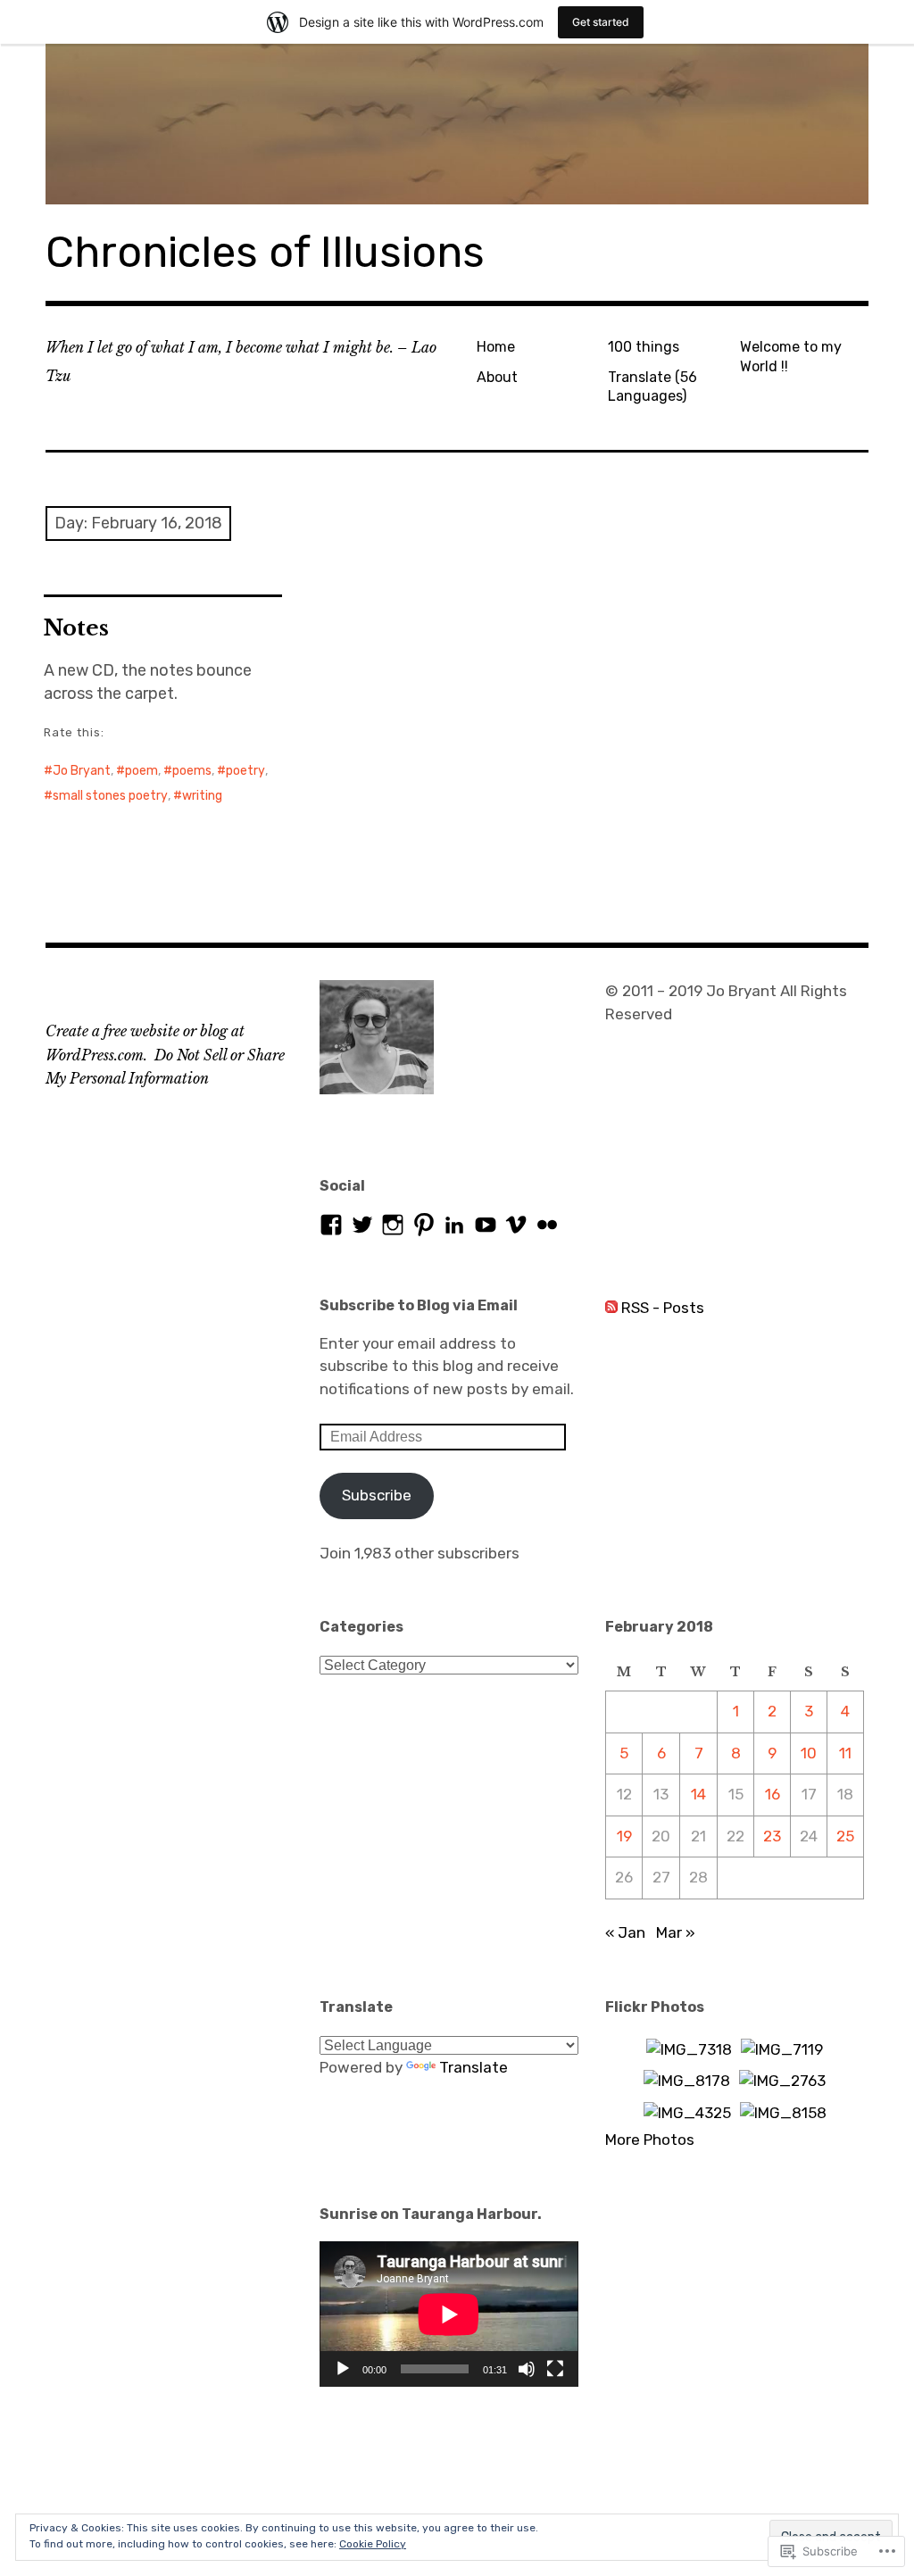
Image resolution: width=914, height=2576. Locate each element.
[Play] (343, 2369)
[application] (449, 2314)
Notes (76, 628)
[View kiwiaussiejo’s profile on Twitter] (362, 1225)
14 (698, 1794)
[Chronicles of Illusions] (457, 124)
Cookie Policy (373, 2544)
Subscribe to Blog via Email (419, 1305)
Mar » (676, 1932)
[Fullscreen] (555, 2369)
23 (772, 1836)
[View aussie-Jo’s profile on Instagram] (393, 1225)
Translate (474, 2067)
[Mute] (527, 2369)
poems (192, 771)
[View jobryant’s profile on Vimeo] (516, 1225)
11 (845, 1753)
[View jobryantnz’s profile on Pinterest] (424, 1225)
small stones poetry (110, 796)
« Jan (625, 1932)
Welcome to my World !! (791, 356)
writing (202, 796)
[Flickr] (547, 1225)
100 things (644, 347)
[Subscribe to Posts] (611, 1308)
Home (496, 347)
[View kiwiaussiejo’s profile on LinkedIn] (454, 1225)
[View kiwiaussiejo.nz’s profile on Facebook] (331, 1225)
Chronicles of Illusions (265, 252)
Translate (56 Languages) (652, 386)
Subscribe (377, 1495)
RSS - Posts (663, 1308)
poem (141, 771)
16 (773, 1794)
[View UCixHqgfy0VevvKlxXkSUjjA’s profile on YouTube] (486, 1225)
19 (624, 1836)
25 (845, 1836)
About (497, 377)
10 (809, 1753)
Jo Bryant (82, 771)
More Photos (650, 2140)
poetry (245, 771)
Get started (601, 22)
